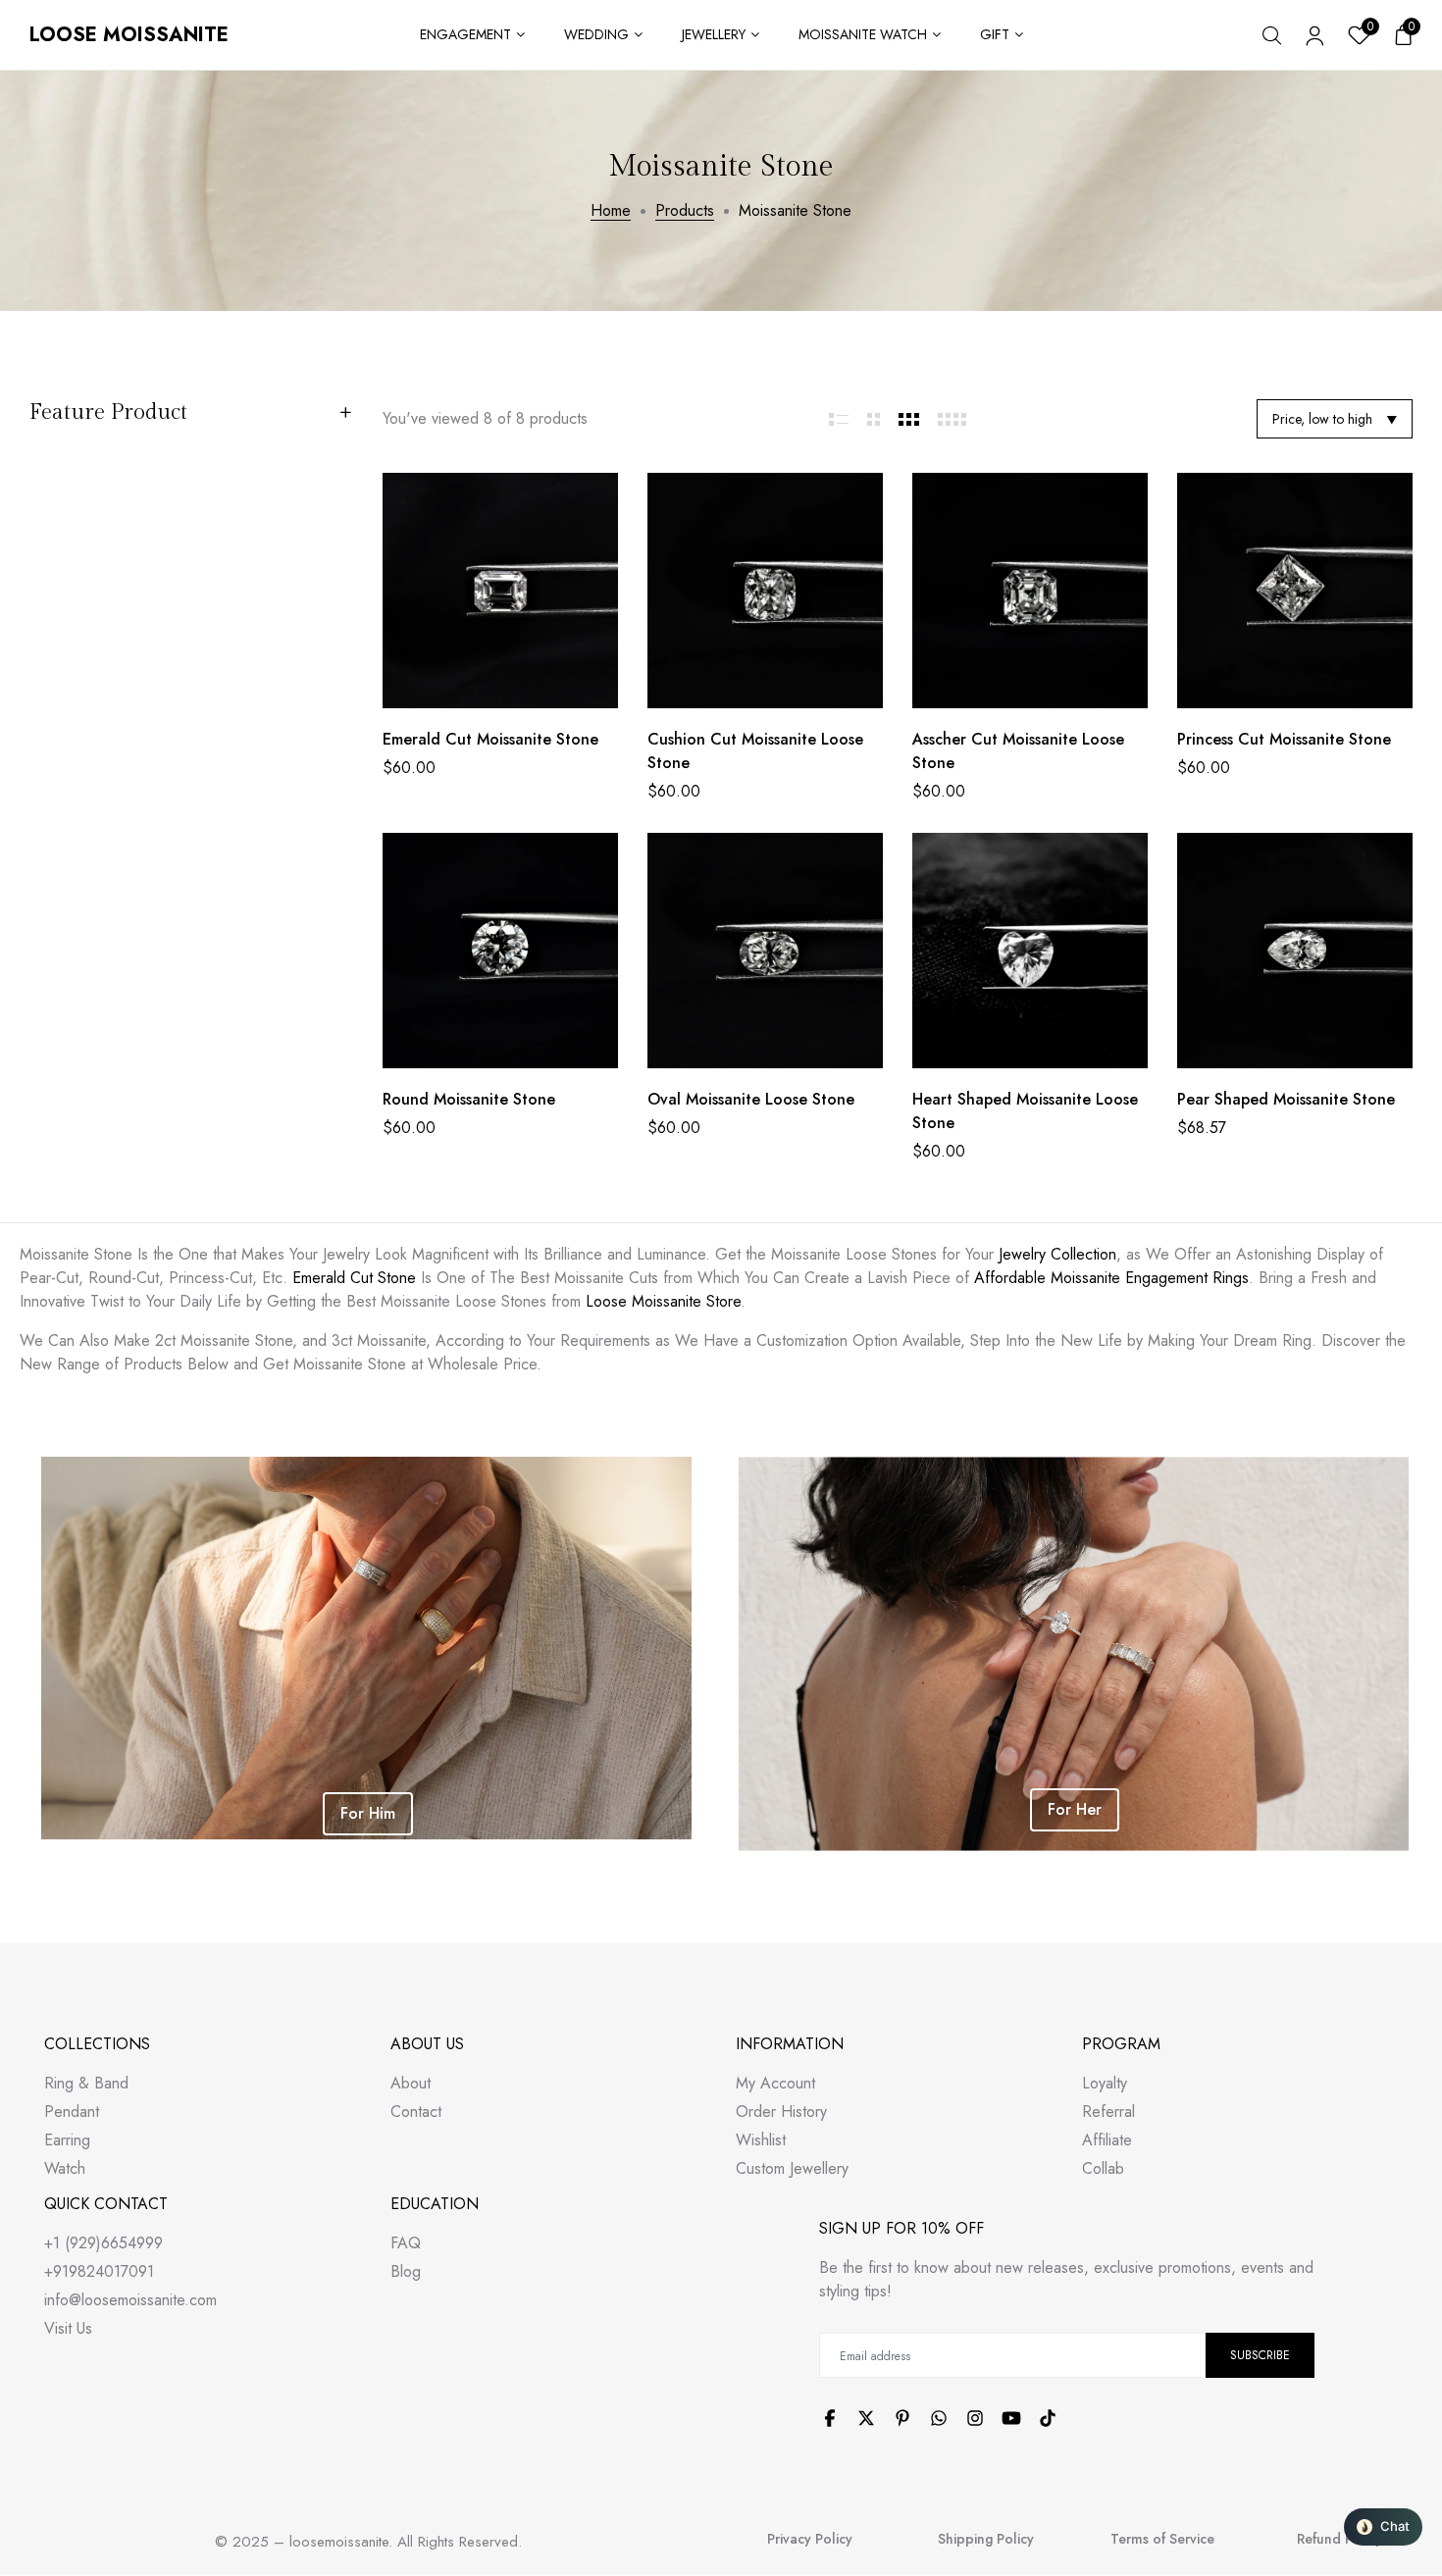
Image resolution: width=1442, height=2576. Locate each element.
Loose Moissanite (129, 35)
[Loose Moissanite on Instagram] (975, 2418)
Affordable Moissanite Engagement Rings (1111, 1278)
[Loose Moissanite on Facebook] (830, 2418)
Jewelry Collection (1057, 1254)
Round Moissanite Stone (469, 1099)
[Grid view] (839, 419)
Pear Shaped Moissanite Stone (1286, 1099)
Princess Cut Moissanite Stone (1284, 739)
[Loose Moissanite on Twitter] (866, 2418)
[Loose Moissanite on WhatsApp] (939, 2418)
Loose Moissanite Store (663, 1301)
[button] (1383, 2527)
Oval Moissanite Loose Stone (751, 1099)
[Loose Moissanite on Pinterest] (902, 2418)
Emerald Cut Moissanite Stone (490, 739)
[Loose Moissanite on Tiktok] (1048, 2418)
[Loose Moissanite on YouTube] (1011, 2418)
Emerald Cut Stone (354, 1278)
